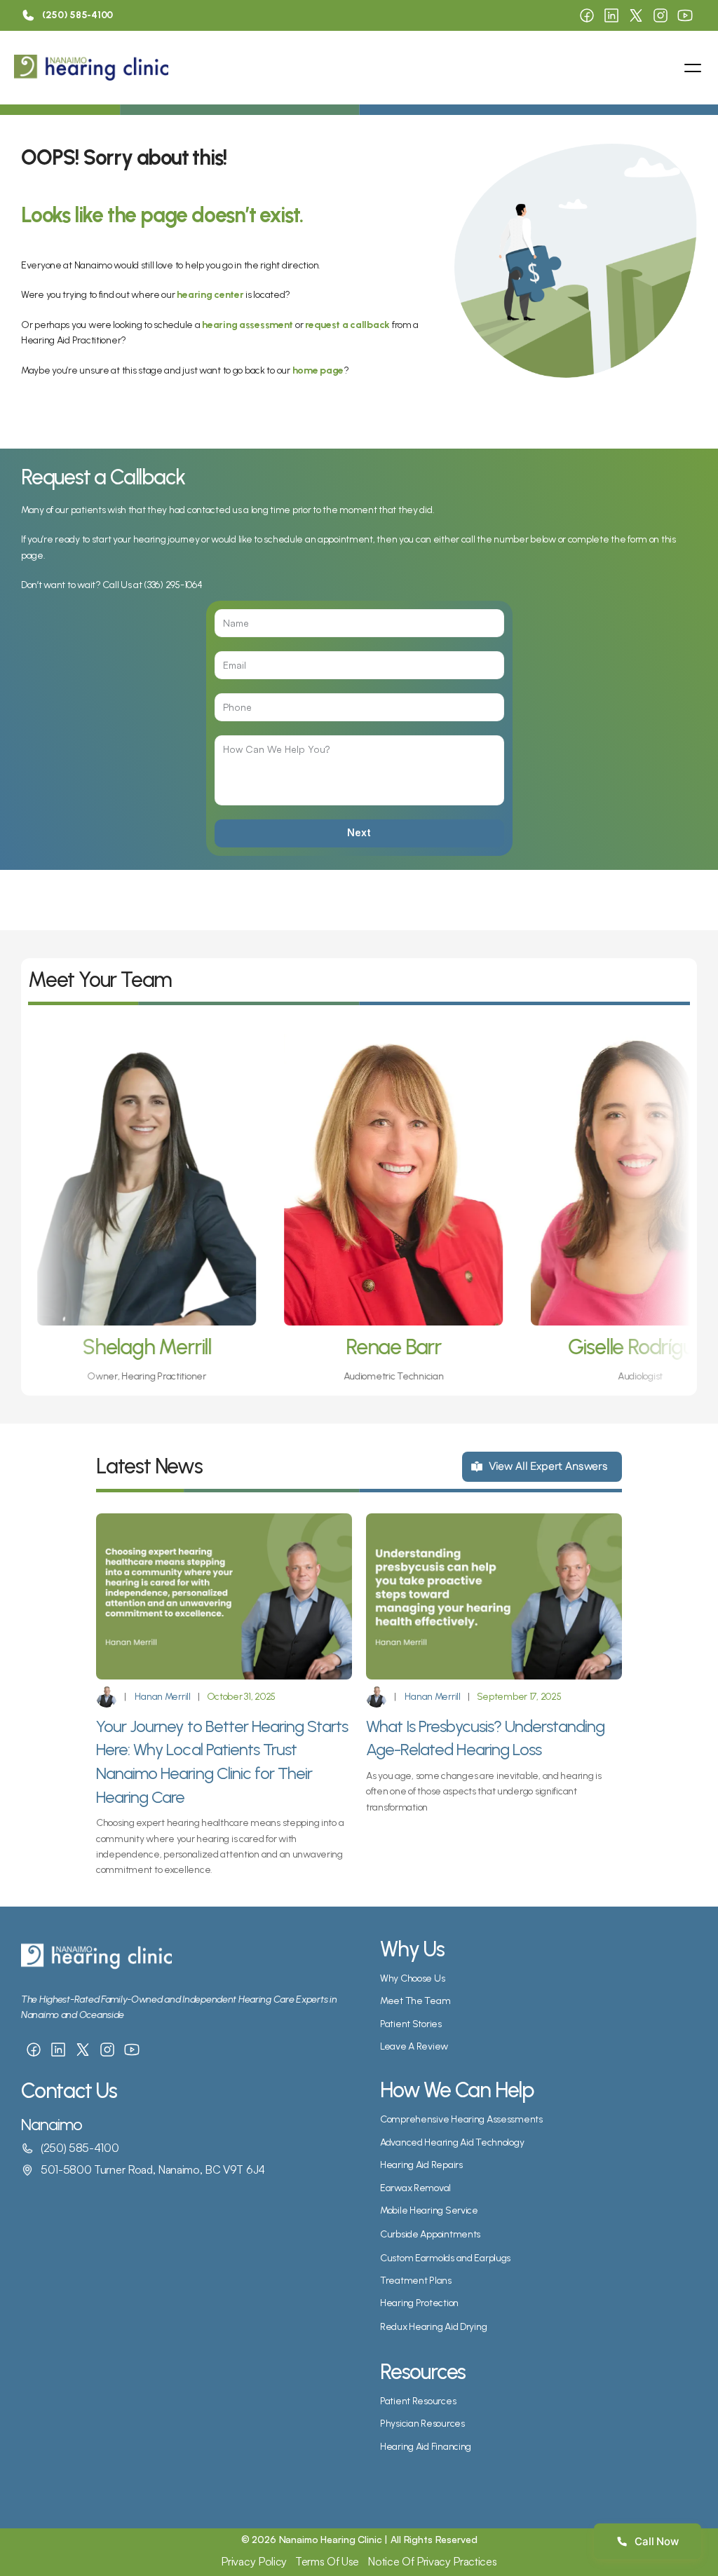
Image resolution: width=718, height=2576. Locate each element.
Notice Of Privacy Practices (432, 2561)
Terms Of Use (327, 2561)
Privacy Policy (254, 2561)
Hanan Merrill (162, 1697)
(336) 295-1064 (173, 585)
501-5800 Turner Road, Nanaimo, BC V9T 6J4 (153, 2169)
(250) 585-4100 (80, 2148)
